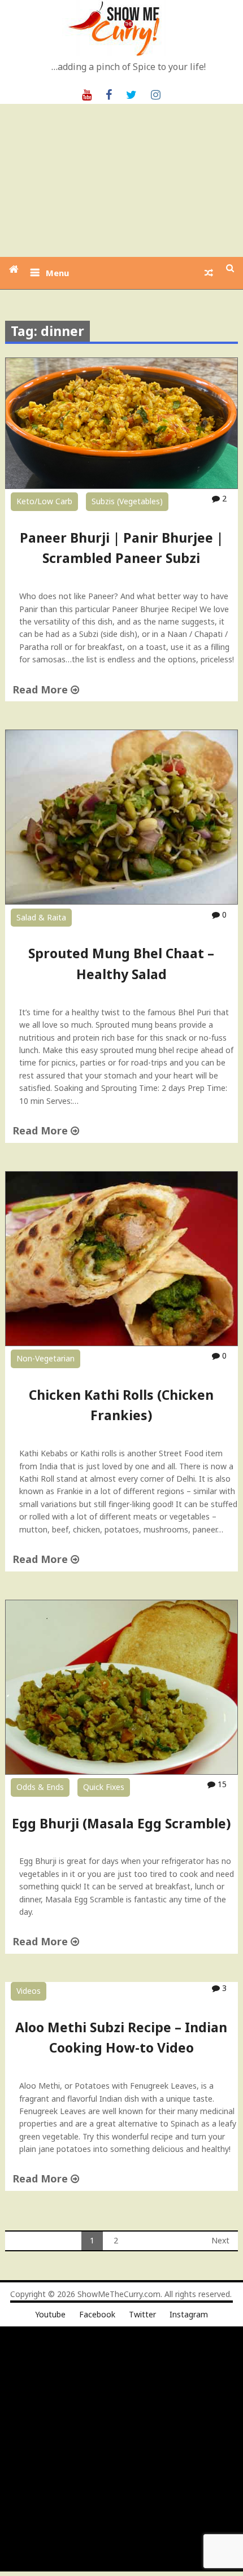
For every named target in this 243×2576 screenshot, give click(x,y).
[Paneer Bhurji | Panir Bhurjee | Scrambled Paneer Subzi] (122, 486)
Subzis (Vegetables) (127, 501)
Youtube (50, 2314)
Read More (42, 689)
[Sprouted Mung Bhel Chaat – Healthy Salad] (122, 901)
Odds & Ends (40, 1787)
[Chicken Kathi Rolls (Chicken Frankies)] (122, 1343)
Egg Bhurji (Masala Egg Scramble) (121, 1823)
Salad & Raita (41, 917)
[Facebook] (109, 94)
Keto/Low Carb (44, 501)
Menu (57, 273)
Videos (29, 1991)
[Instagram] (156, 94)
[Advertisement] (121, 180)
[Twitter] (131, 94)
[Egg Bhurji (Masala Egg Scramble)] (122, 1772)
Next (220, 2240)
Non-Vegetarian (45, 1358)
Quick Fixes (104, 1787)
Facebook (97, 2314)
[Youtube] (87, 94)
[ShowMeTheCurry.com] (14, 269)
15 (221, 1784)
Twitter (142, 2314)
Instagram (189, 2314)
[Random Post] (209, 273)
